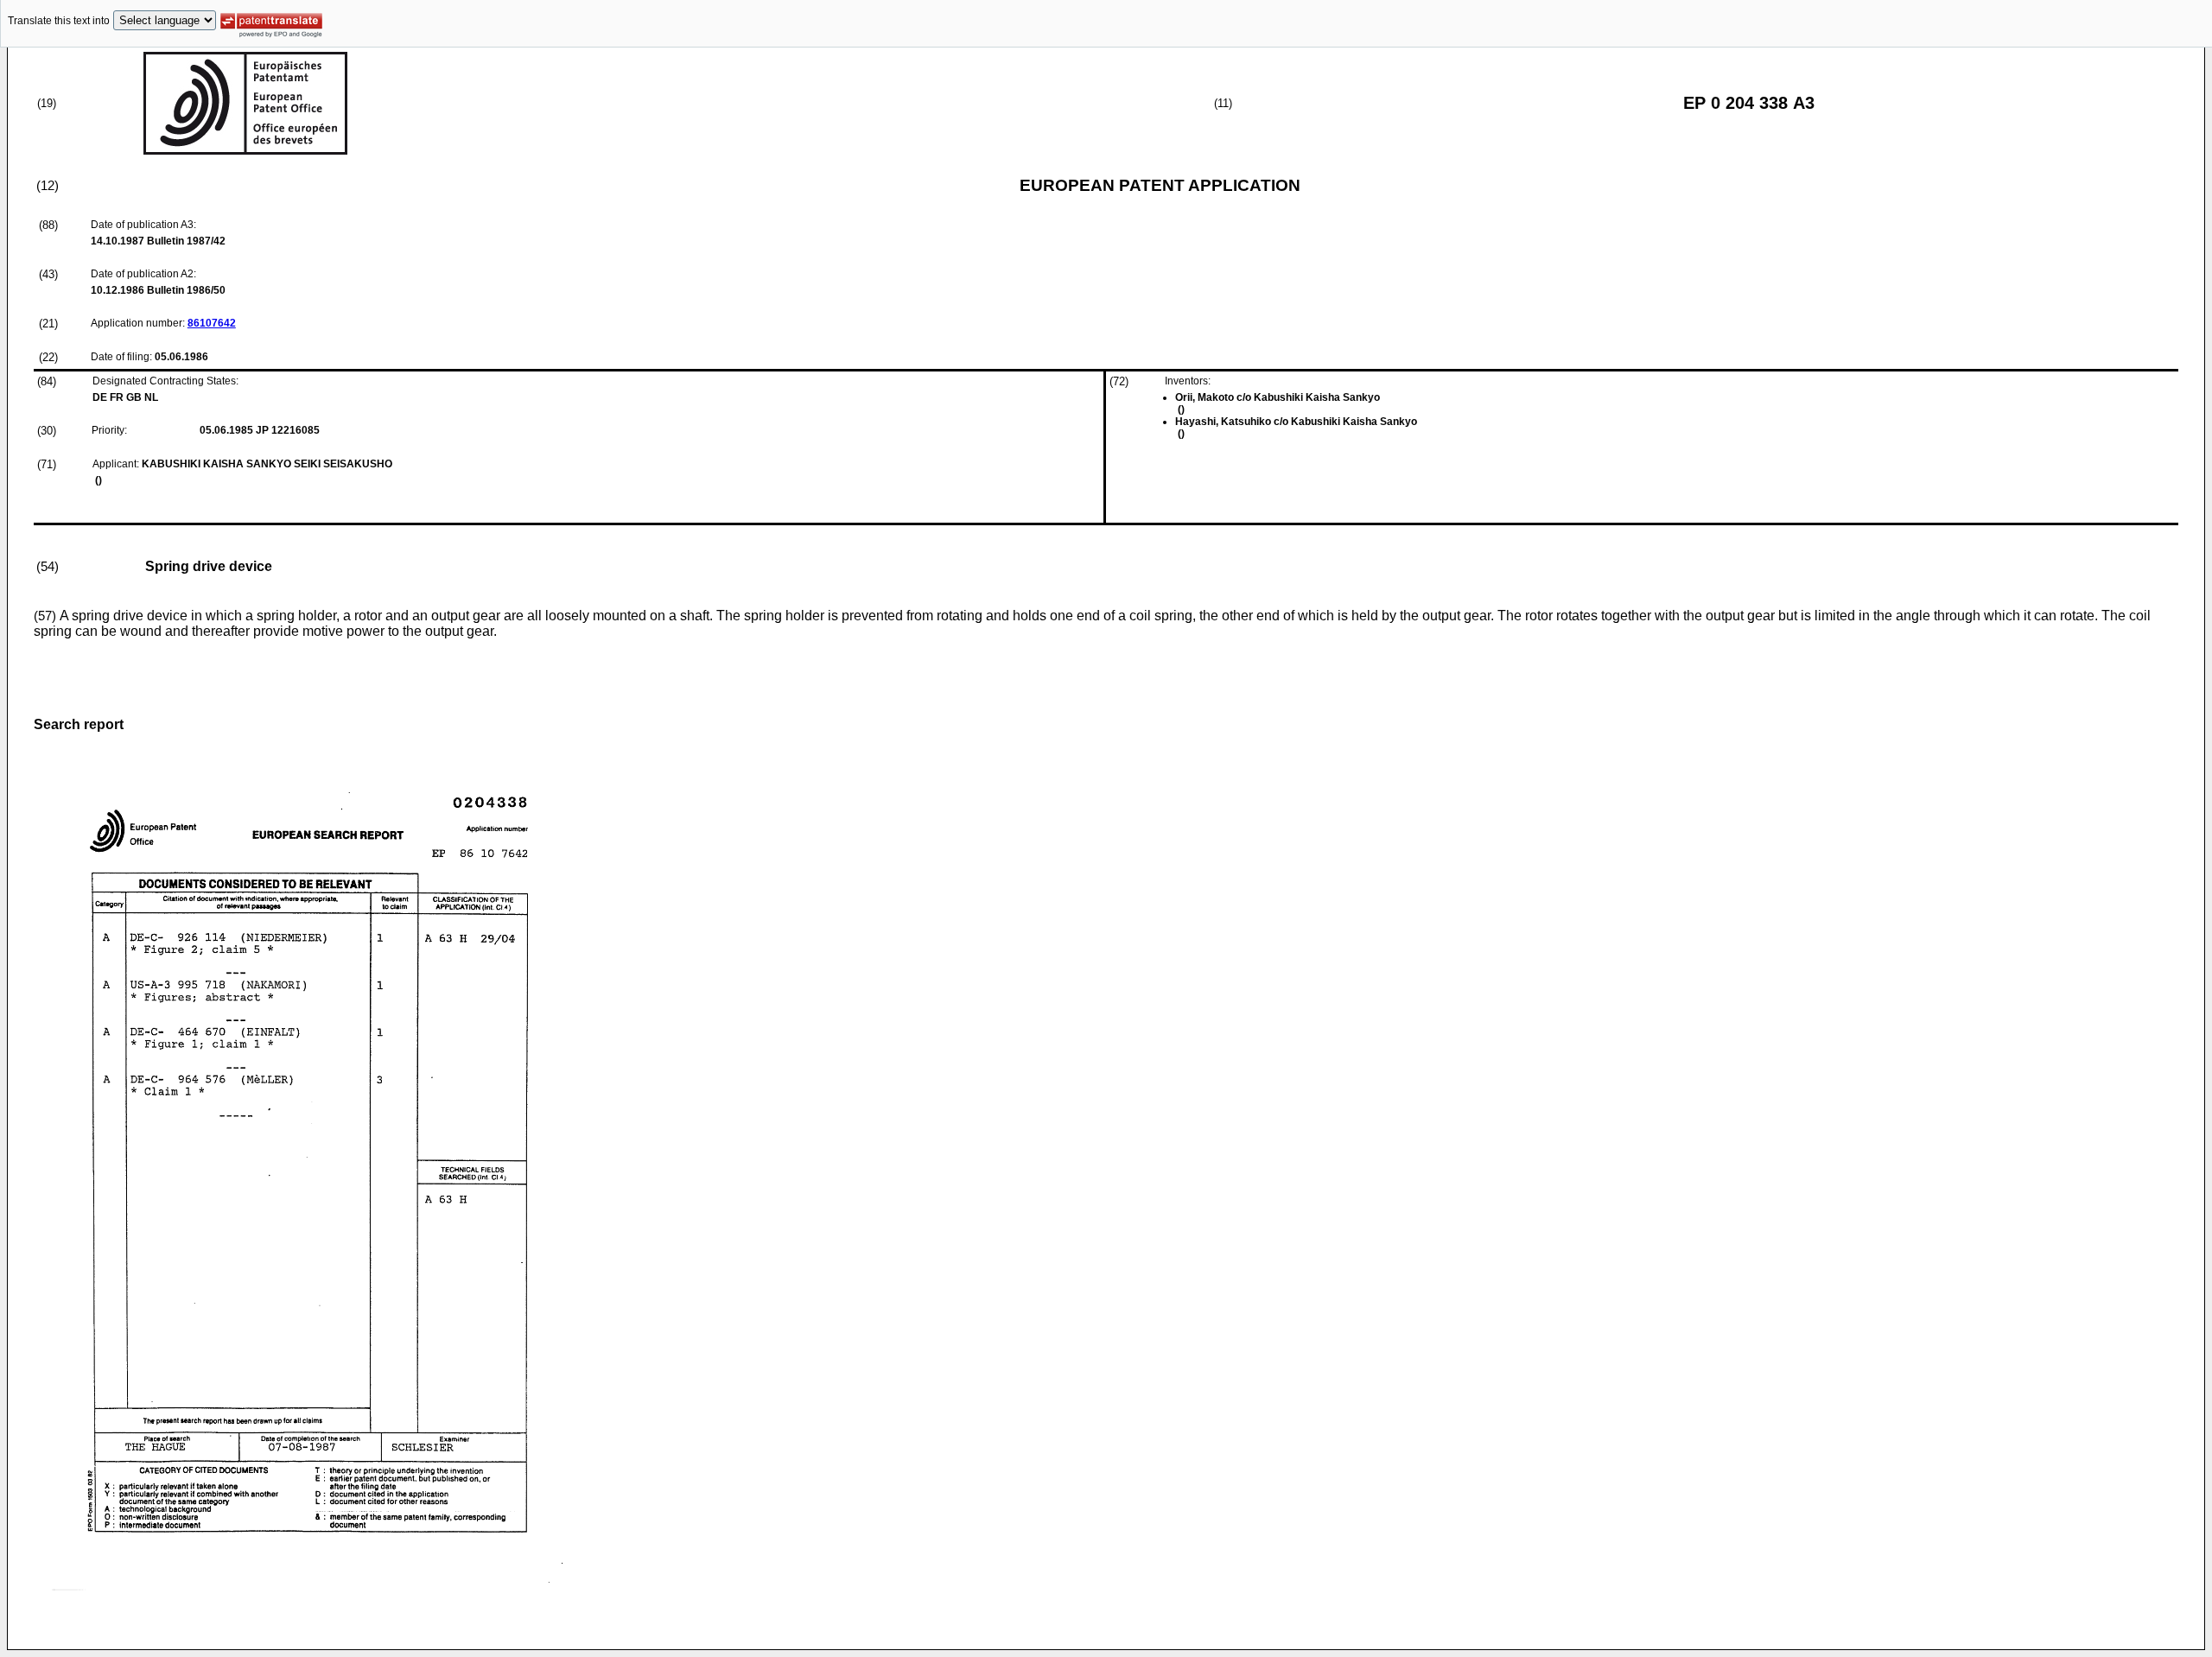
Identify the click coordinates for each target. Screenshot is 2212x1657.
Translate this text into (59, 21)
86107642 (212, 323)
